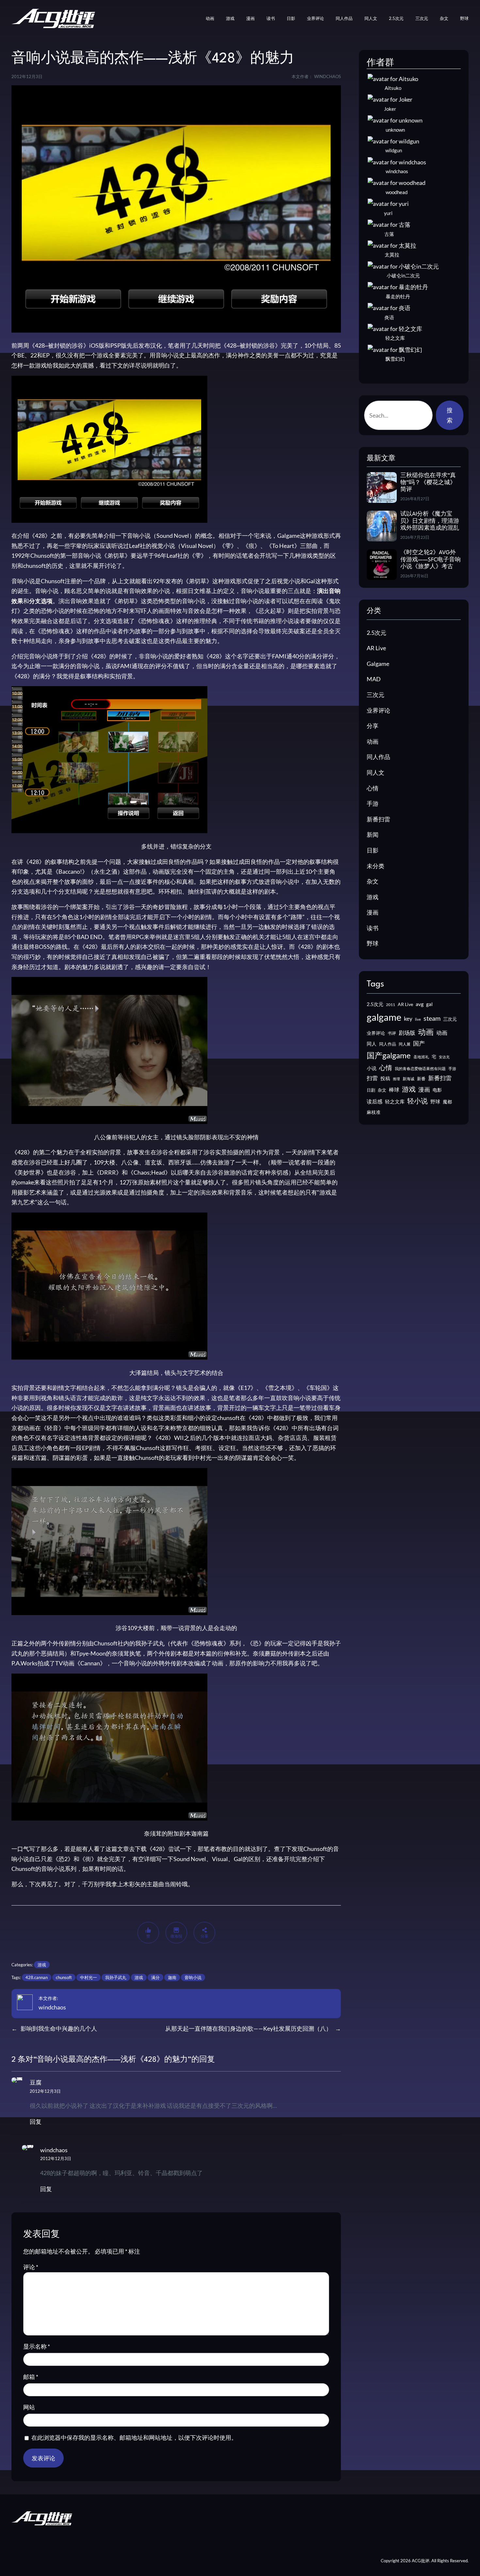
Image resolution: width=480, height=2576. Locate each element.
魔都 (447, 1102)
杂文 (373, 881)
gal (429, 1004)
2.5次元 (376, 633)
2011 (391, 1005)
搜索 (450, 415)
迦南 (172, 1977)
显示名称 (37, 2346)
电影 (437, 1090)
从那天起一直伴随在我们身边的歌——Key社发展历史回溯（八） (248, 2028)
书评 (392, 1033)
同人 (372, 1044)
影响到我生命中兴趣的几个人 (59, 2028)
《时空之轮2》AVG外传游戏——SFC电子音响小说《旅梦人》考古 (431, 560)
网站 (29, 2407)
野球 (373, 943)
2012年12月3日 (45, 2091)
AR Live (376, 648)
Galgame (378, 664)
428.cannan (37, 1977)
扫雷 (372, 1078)
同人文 (376, 772)
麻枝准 (374, 1112)
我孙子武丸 (116, 1977)
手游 (373, 803)
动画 (373, 741)
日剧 (371, 1090)
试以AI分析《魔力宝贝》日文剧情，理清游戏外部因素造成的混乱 (430, 521)
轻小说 (417, 1101)
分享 (373, 726)
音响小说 (193, 1977)
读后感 (375, 1101)
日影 (373, 850)
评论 (31, 2267)
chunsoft (64, 1977)
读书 (373, 928)
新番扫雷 (378, 819)
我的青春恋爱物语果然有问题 (420, 1069)
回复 (36, 2122)
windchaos (52, 2007)
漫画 (373, 912)
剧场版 (407, 1033)
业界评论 (378, 710)
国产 (419, 1043)
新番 (421, 1079)
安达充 (444, 1057)
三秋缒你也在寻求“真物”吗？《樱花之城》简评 (428, 483)
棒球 (394, 1090)
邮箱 (31, 2377)
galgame (384, 1017)
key (408, 1019)
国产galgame (389, 1055)
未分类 (376, 866)
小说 (372, 1068)
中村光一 (88, 1977)
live (418, 1019)
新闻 (373, 834)
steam (432, 1018)
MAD (374, 679)
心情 (373, 788)
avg (420, 1004)
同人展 (405, 1044)
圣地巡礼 (421, 1057)
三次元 (376, 695)
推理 (396, 1079)
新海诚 (408, 1079)
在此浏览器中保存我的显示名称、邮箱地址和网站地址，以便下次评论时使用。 (134, 2437)
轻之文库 (395, 1102)
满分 (155, 1977)
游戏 (42, 1965)
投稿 (385, 1078)
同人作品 (378, 757)
